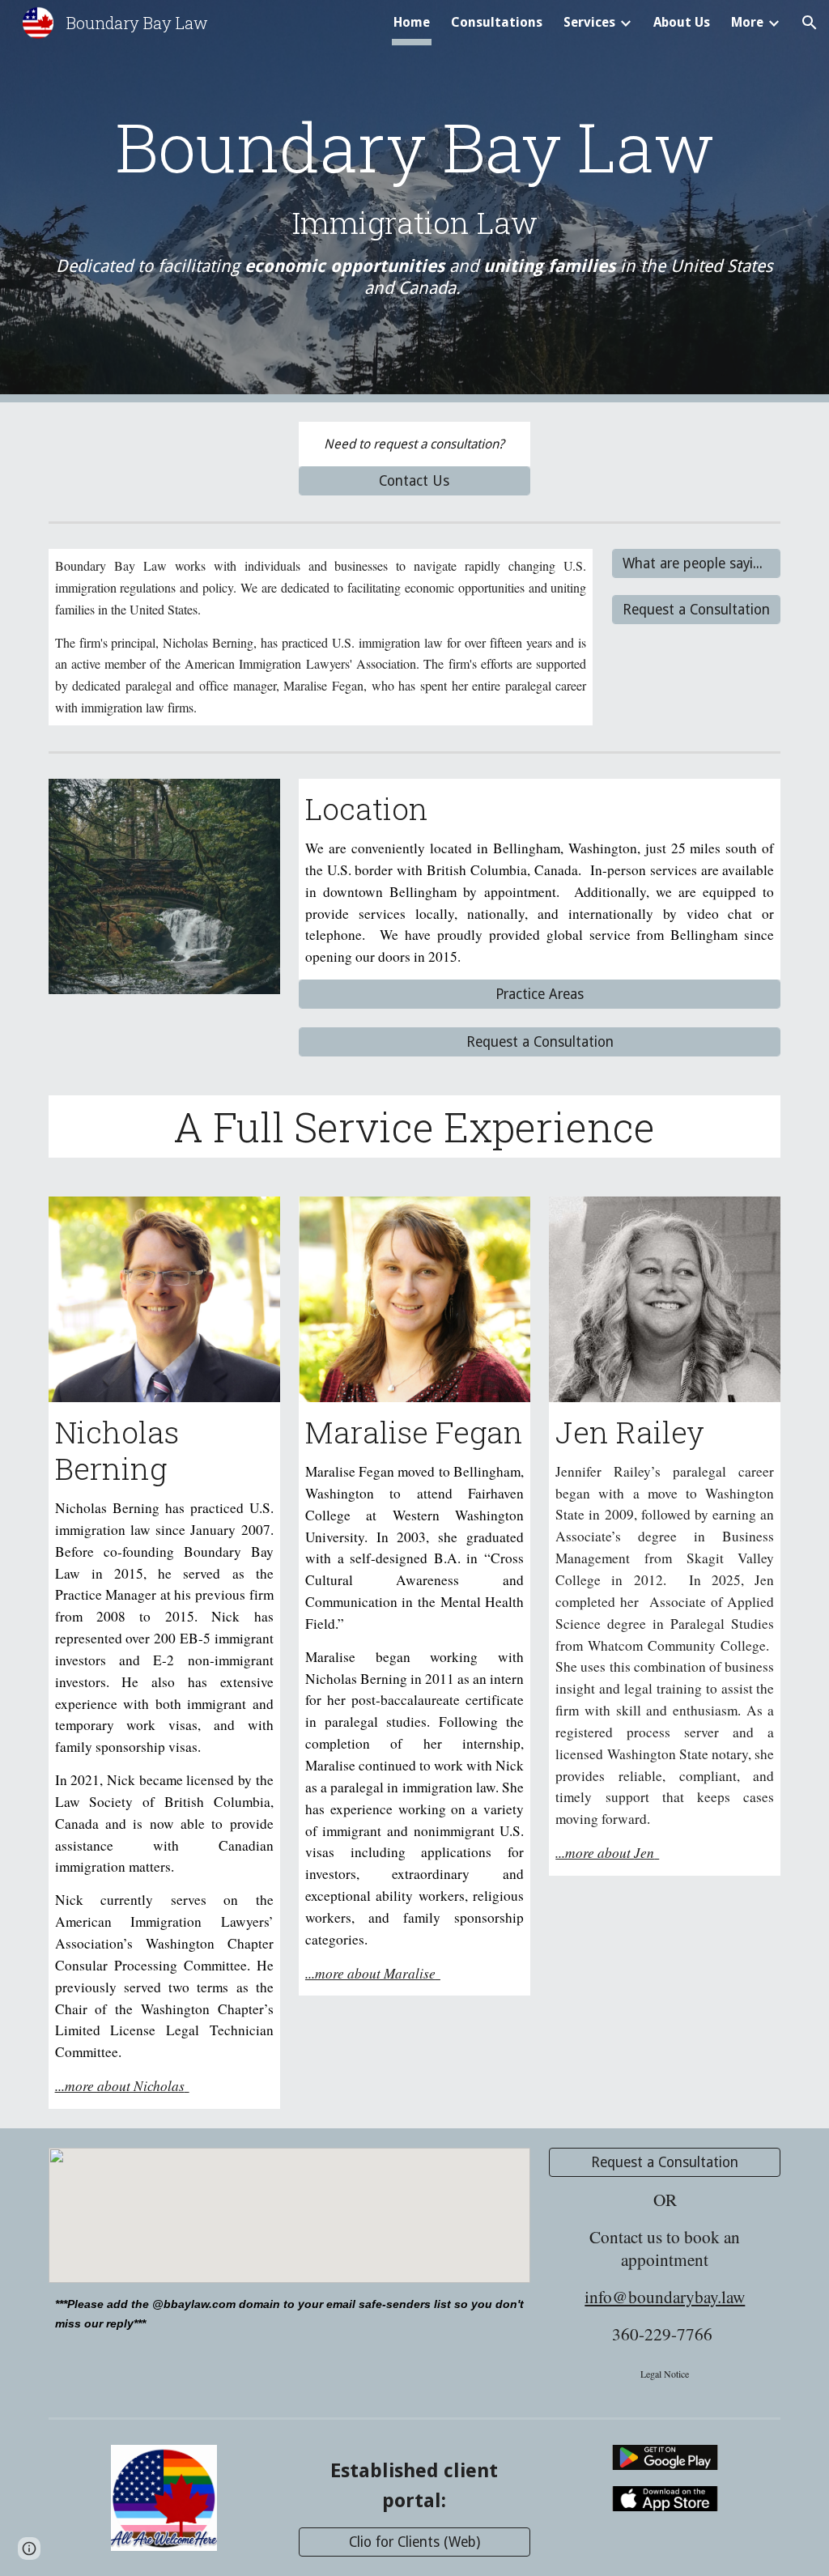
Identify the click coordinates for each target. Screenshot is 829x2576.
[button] (810, 23)
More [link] (747, 22)
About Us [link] (682, 22)
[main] (415, 201)
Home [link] (412, 22)
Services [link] (589, 22)
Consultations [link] (497, 22)
